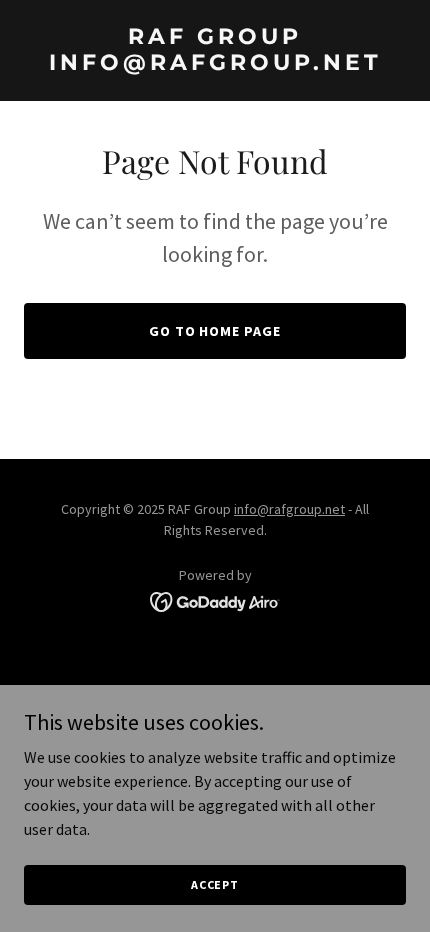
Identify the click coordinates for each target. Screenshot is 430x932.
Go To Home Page (215, 331)
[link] (215, 64)
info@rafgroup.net (289, 509)
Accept (215, 884)
